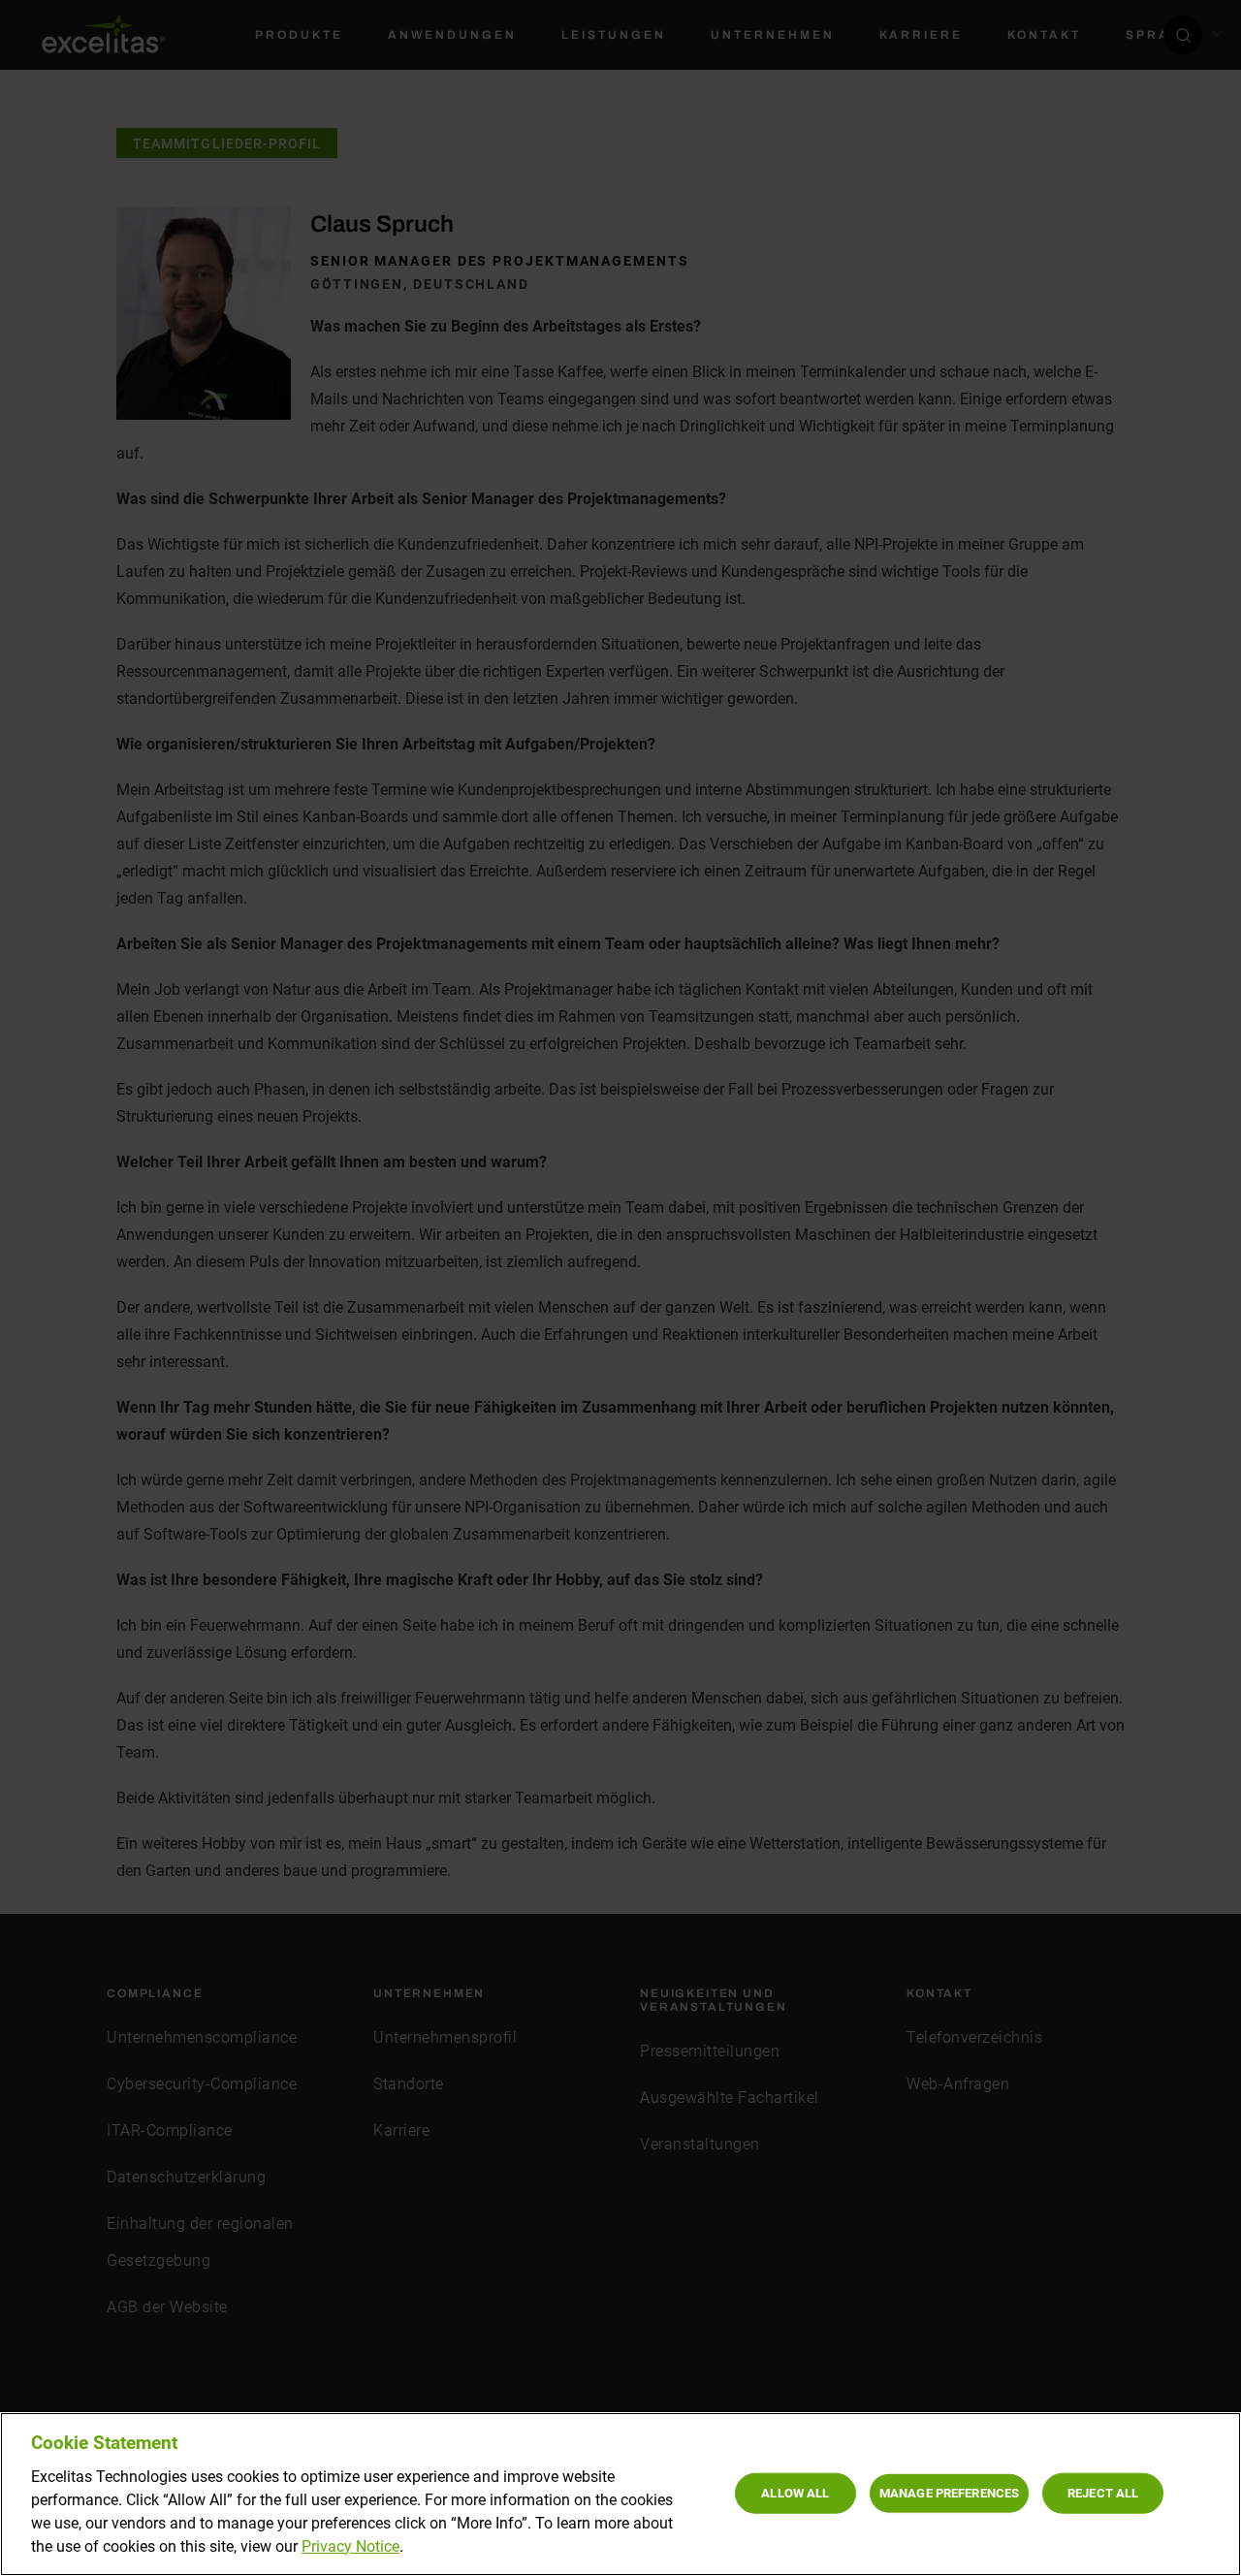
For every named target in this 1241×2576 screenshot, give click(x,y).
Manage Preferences (949, 2492)
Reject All (1103, 2492)
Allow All (795, 2492)
